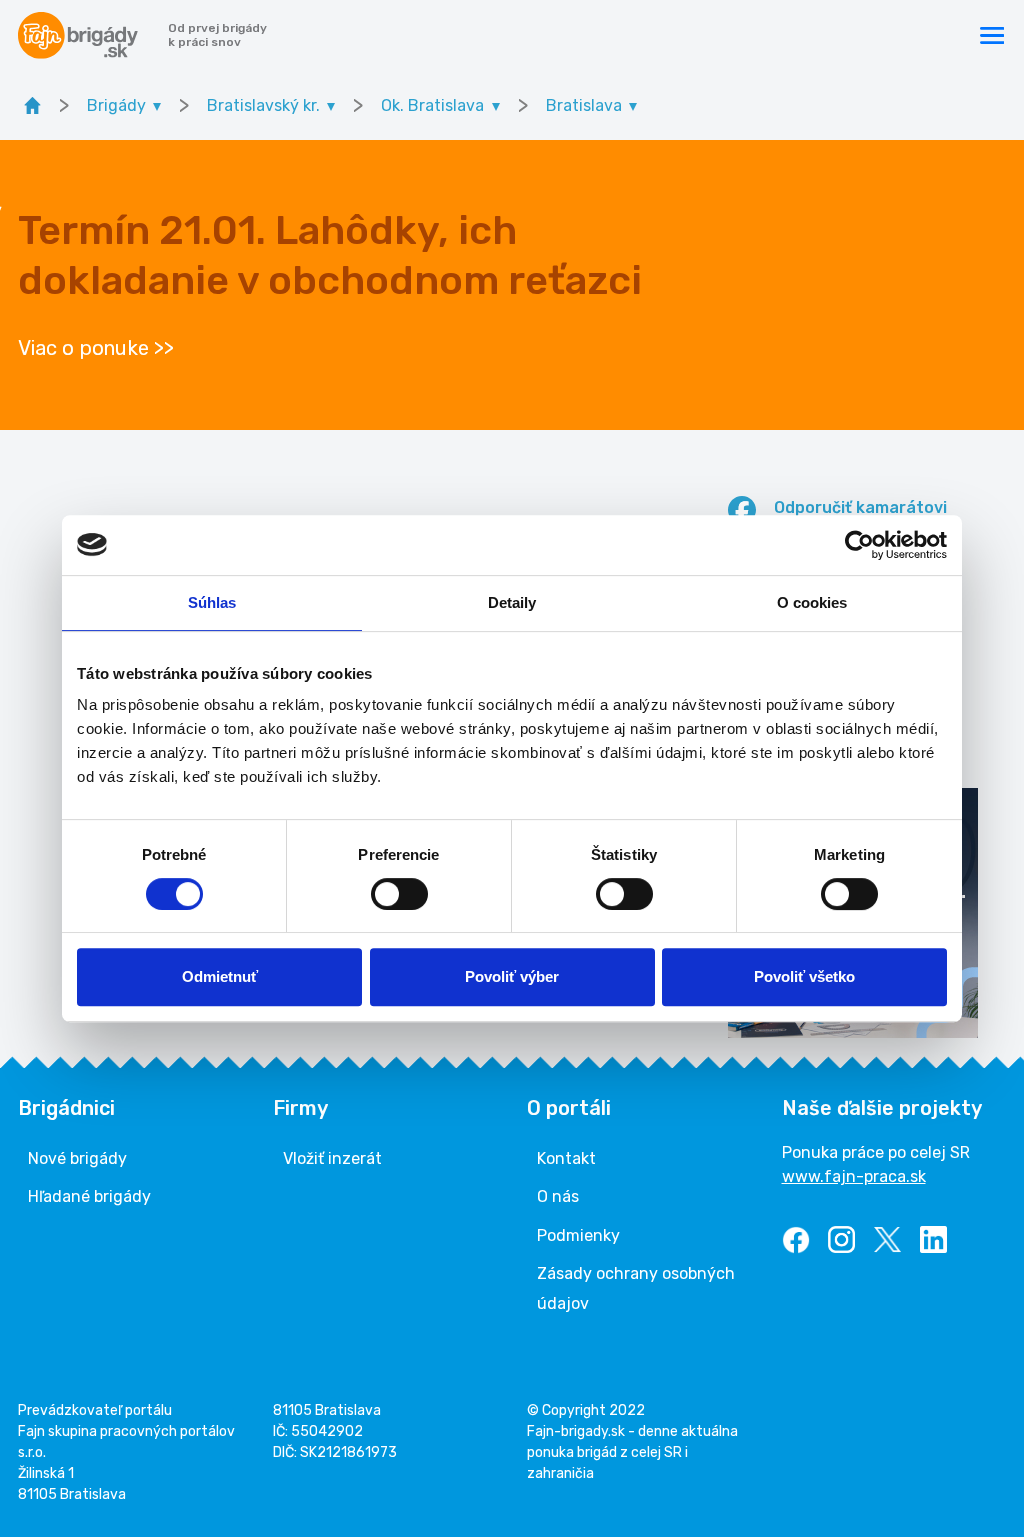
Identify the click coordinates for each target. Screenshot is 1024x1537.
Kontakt (566, 1158)
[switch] (399, 894)
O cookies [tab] (812, 602)
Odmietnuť (220, 976)
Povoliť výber (512, 976)
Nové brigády (77, 1158)
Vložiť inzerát (332, 1158)
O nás (558, 1196)
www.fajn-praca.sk (854, 1176)
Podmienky (578, 1235)
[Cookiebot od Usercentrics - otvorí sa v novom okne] (859, 545)
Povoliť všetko (804, 976)
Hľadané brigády (89, 1196)
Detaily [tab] (512, 602)
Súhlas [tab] (212, 602)
